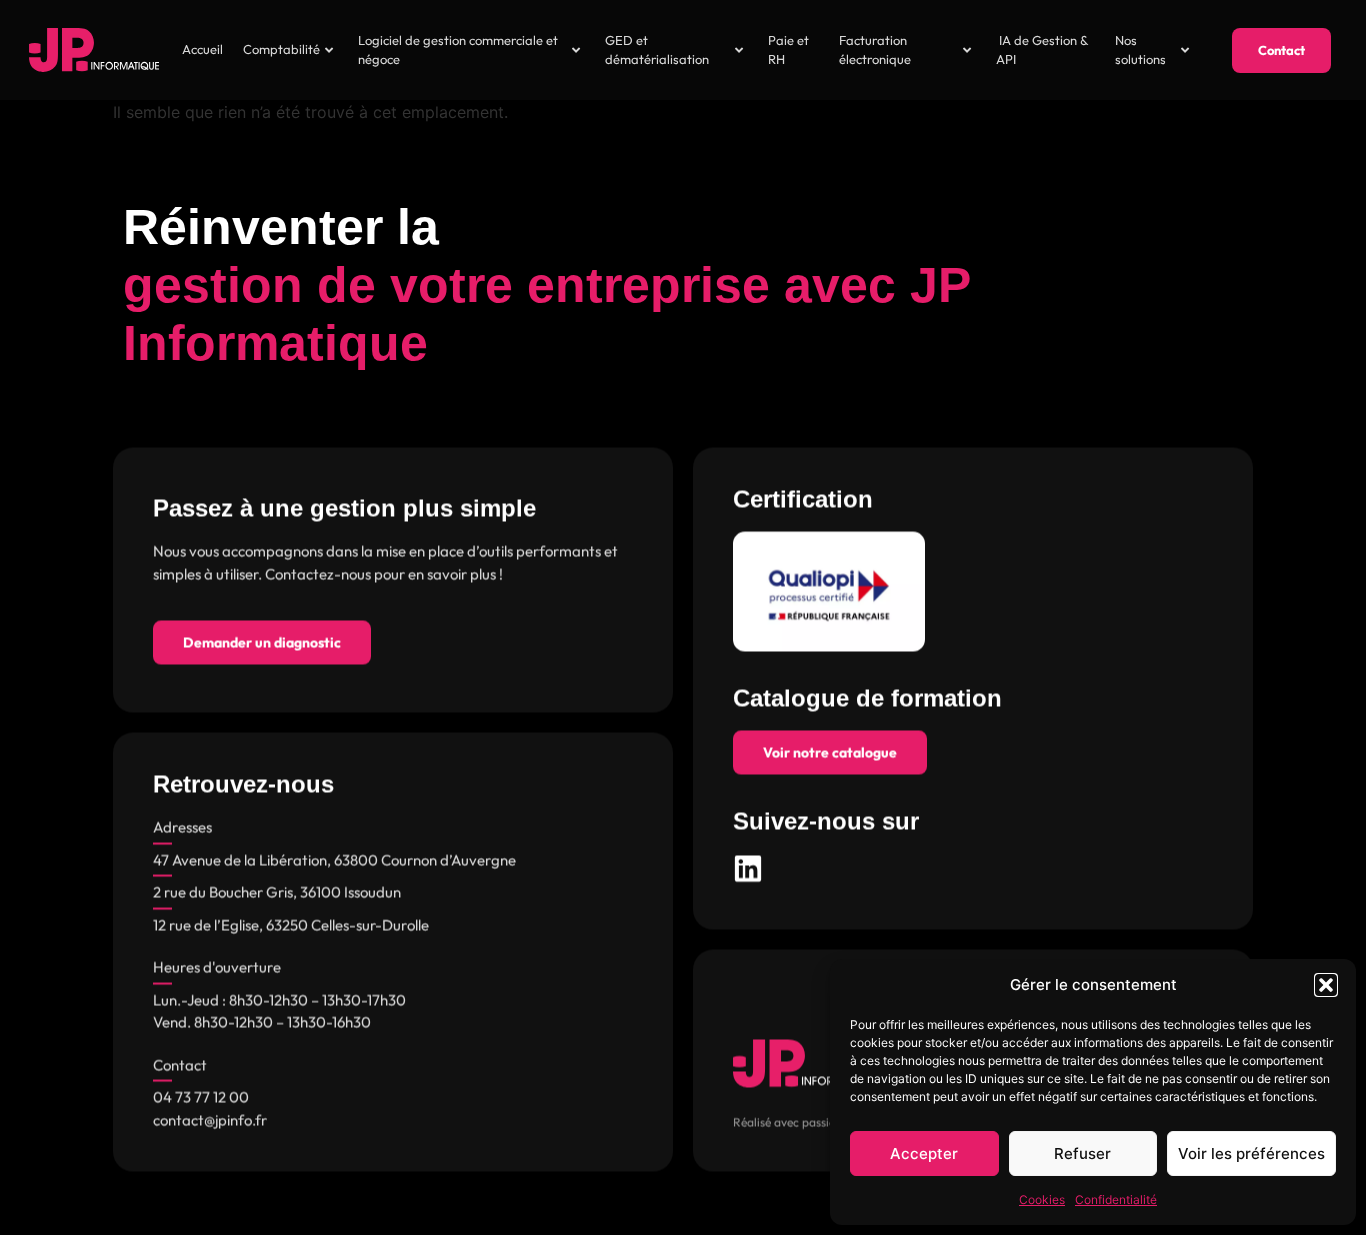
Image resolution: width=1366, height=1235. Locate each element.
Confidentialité (1116, 1199)
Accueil (202, 49)
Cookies (1042, 1199)
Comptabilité (281, 49)
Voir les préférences (1251, 1153)
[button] (1326, 985)
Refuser (1082, 1153)
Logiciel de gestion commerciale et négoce (458, 50)
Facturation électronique (875, 50)
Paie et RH (788, 50)
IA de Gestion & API (1042, 50)
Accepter (924, 1153)
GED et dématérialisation (657, 50)
